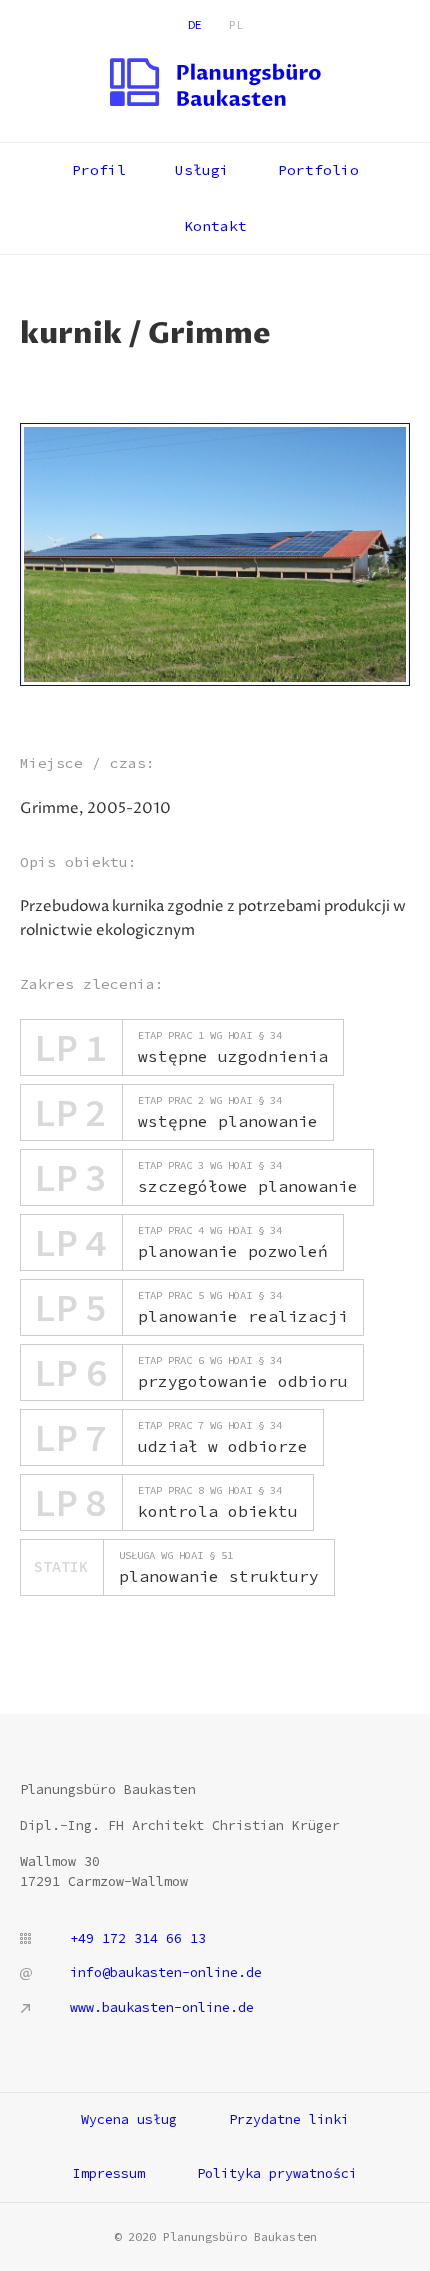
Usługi (202, 170)
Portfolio (318, 170)
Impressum (109, 2173)
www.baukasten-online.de (162, 2007)
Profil (99, 170)
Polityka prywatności (277, 2173)
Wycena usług (129, 2119)
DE (195, 24)
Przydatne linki (289, 2119)
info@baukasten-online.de (166, 1972)
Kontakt (215, 226)
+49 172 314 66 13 (138, 1938)
